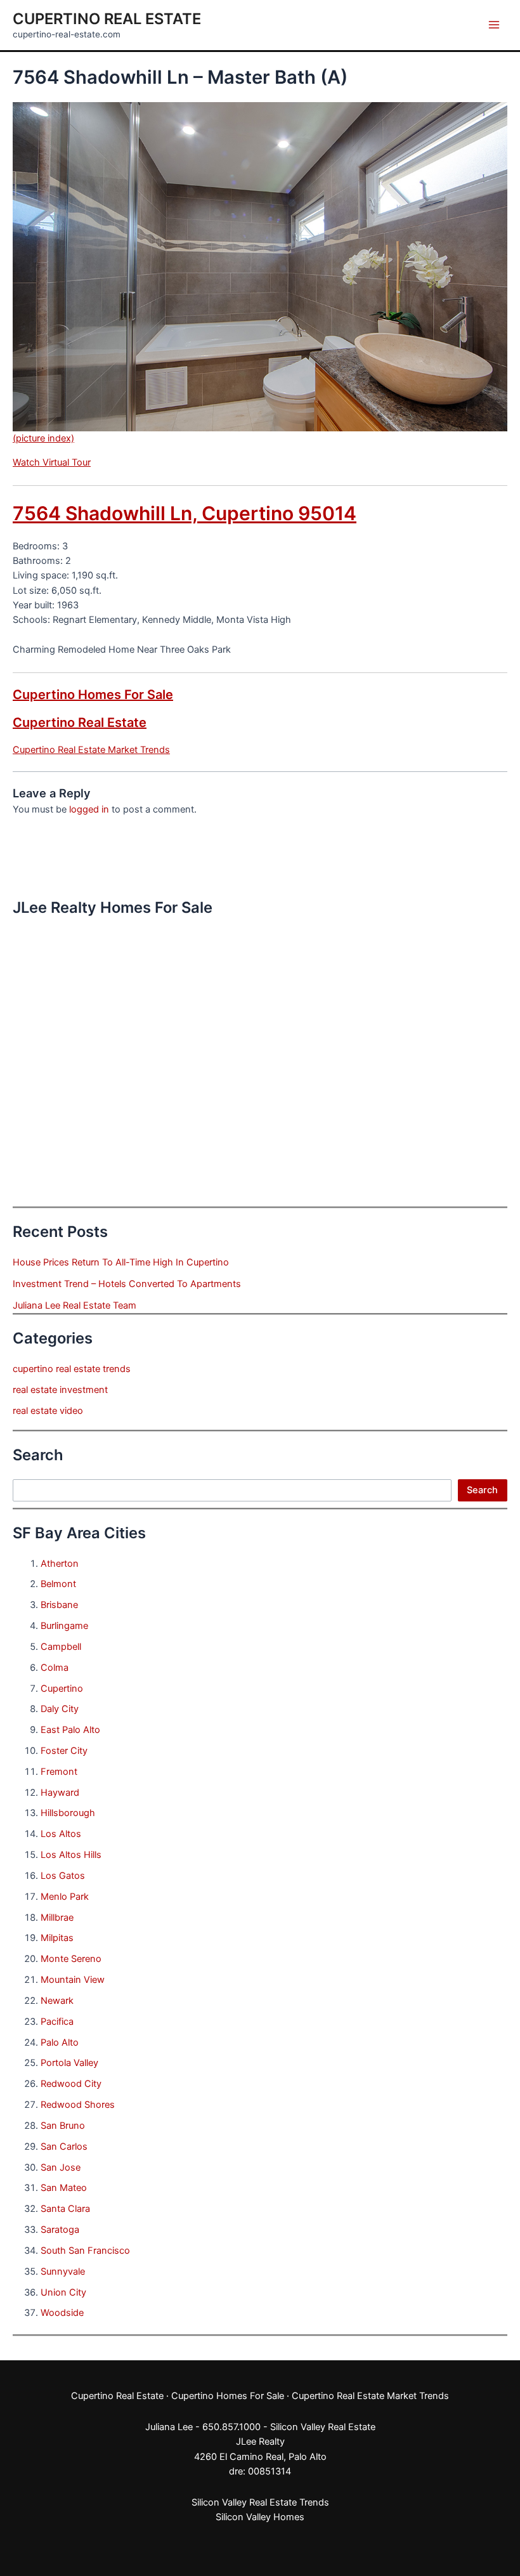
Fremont (59, 1772)
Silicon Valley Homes (260, 2517)
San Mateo (64, 2188)
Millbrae (57, 1918)
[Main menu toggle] (494, 25)
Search (482, 1490)
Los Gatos (63, 1876)
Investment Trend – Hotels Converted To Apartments (127, 1284)
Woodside (62, 2313)
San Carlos (64, 2147)
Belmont (58, 1584)
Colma (55, 1668)
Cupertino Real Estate (107, 19)
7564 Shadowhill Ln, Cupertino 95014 (185, 513)
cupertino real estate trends (72, 1369)
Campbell (61, 1647)
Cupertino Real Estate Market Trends (91, 750)
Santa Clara (65, 2209)
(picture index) (43, 438)
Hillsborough (68, 1813)
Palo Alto (60, 2043)
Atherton (60, 1564)
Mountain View (73, 1980)
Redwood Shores (78, 2105)
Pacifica (57, 2022)
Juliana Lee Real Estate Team (75, 1305)
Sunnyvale (63, 2272)
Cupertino (62, 1689)
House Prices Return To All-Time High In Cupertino (121, 1262)
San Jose (61, 2167)
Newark (57, 2001)
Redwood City (71, 2084)
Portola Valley (69, 2063)
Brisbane (59, 1605)
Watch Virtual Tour (52, 462)
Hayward (60, 1793)
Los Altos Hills (71, 1855)
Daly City (60, 1709)
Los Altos (61, 1834)
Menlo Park (65, 1897)
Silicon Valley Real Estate (323, 2427)
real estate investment (60, 1390)
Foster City (64, 1751)
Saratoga (60, 2230)
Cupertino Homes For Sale (93, 695)
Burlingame (64, 1626)
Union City (63, 2292)
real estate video (48, 1411)
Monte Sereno (71, 1959)
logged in (89, 809)
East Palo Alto (70, 1730)
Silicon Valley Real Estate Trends (260, 2502)
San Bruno (63, 2126)
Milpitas (57, 1938)
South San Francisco (85, 2251)
